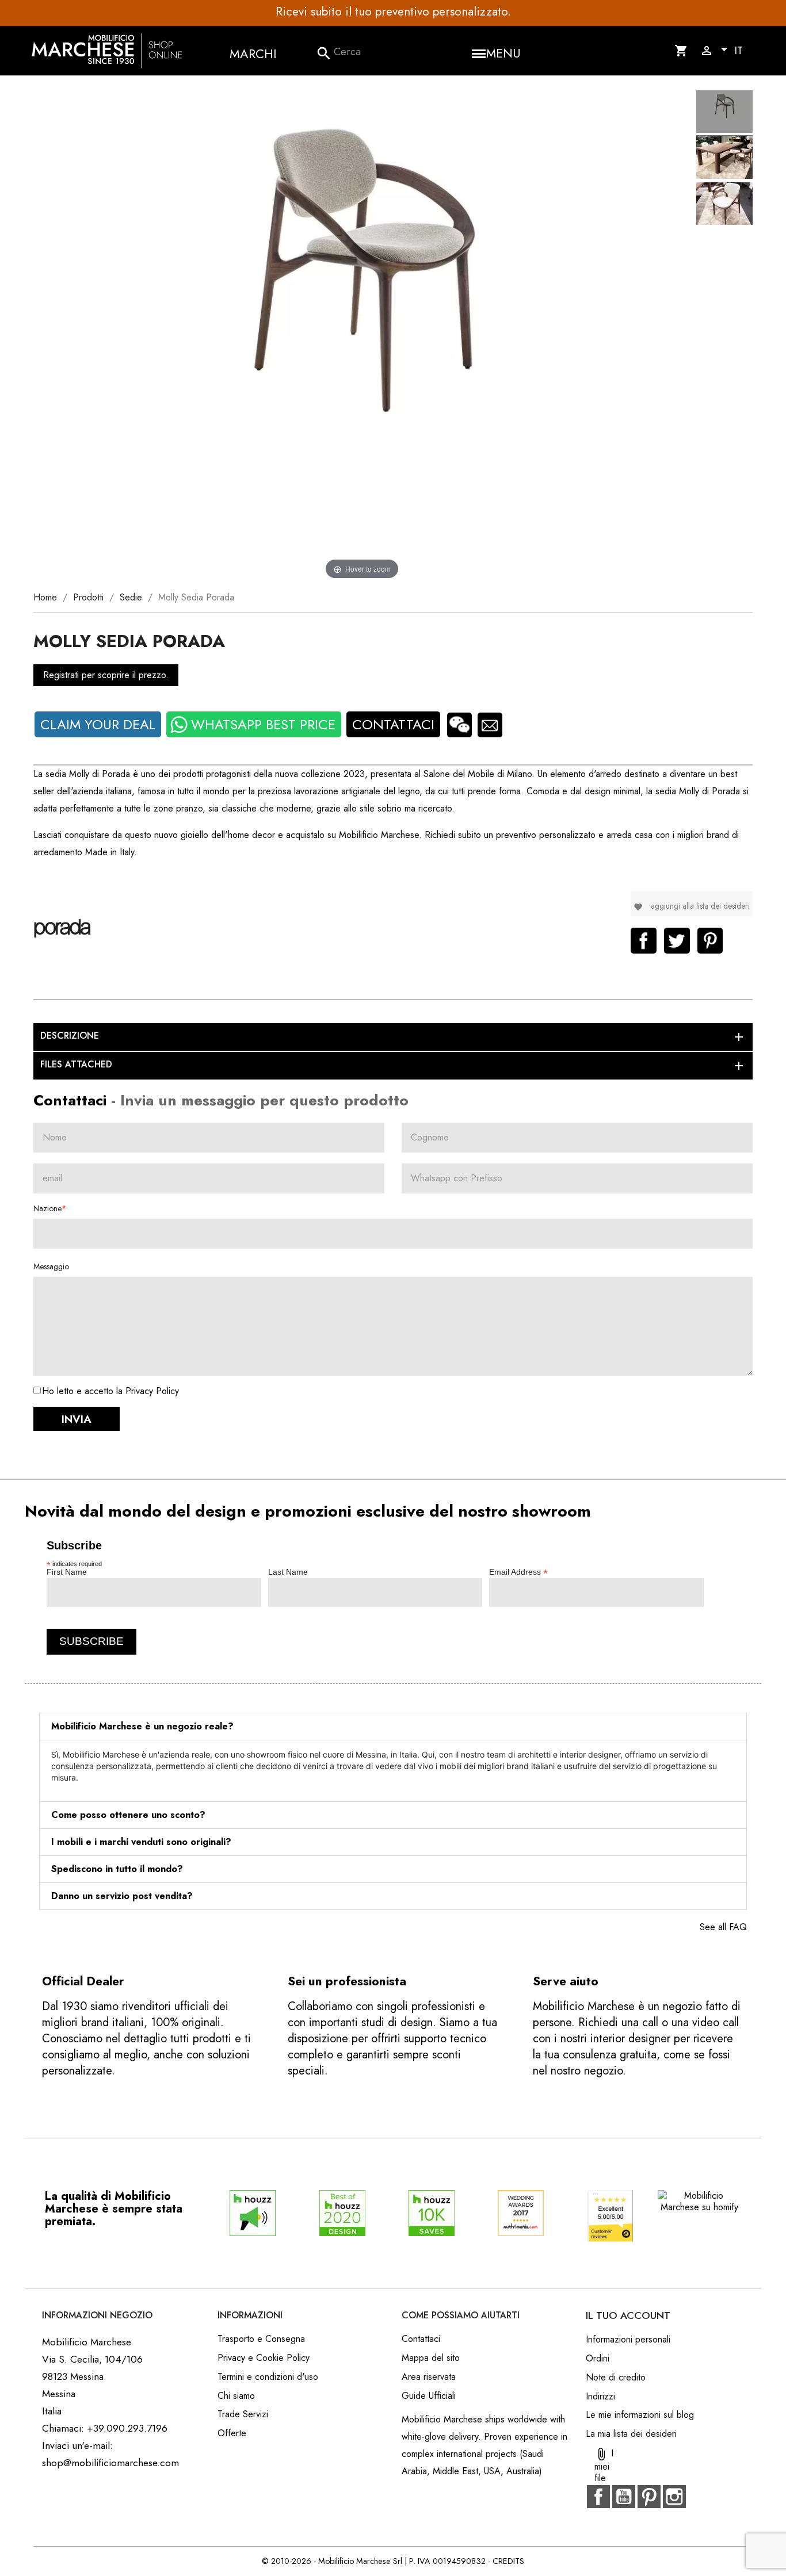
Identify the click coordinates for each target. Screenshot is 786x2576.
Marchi (253, 53)
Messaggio (51, 1266)
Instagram (674, 2497)
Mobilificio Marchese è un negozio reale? (142, 1726)
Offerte (232, 2433)
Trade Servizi (243, 2414)
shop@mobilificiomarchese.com (110, 2463)
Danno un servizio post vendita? (122, 1896)
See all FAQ (723, 1927)
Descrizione (393, 1036)
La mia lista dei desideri (631, 2434)
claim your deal (98, 724)
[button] (393, 1727)
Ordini (598, 2358)
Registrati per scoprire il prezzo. (106, 675)
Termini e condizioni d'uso (268, 2377)
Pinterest (710, 941)
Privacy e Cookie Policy (264, 2358)
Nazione (47, 1208)
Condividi (644, 941)
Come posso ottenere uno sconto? (128, 1815)
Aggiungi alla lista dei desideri (692, 906)
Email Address (518, 1572)
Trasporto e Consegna (261, 2339)
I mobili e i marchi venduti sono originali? (141, 1842)
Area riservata (429, 2377)
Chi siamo (236, 2396)
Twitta (677, 941)
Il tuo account (628, 2315)
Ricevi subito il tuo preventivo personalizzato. (393, 12)
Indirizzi (600, 2396)
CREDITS (508, 2561)
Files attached (393, 1065)
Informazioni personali (628, 2339)
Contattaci (393, 724)
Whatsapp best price (263, 724)
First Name (67, 1572)
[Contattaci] (490, 725)
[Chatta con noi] (459, 725)
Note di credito (616, 2377)
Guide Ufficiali (429, 2396)
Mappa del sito (431, 2358)
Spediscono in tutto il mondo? (117, 1869)
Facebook (598, 2497)
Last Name (288, 1572)
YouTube (624, 2497)
